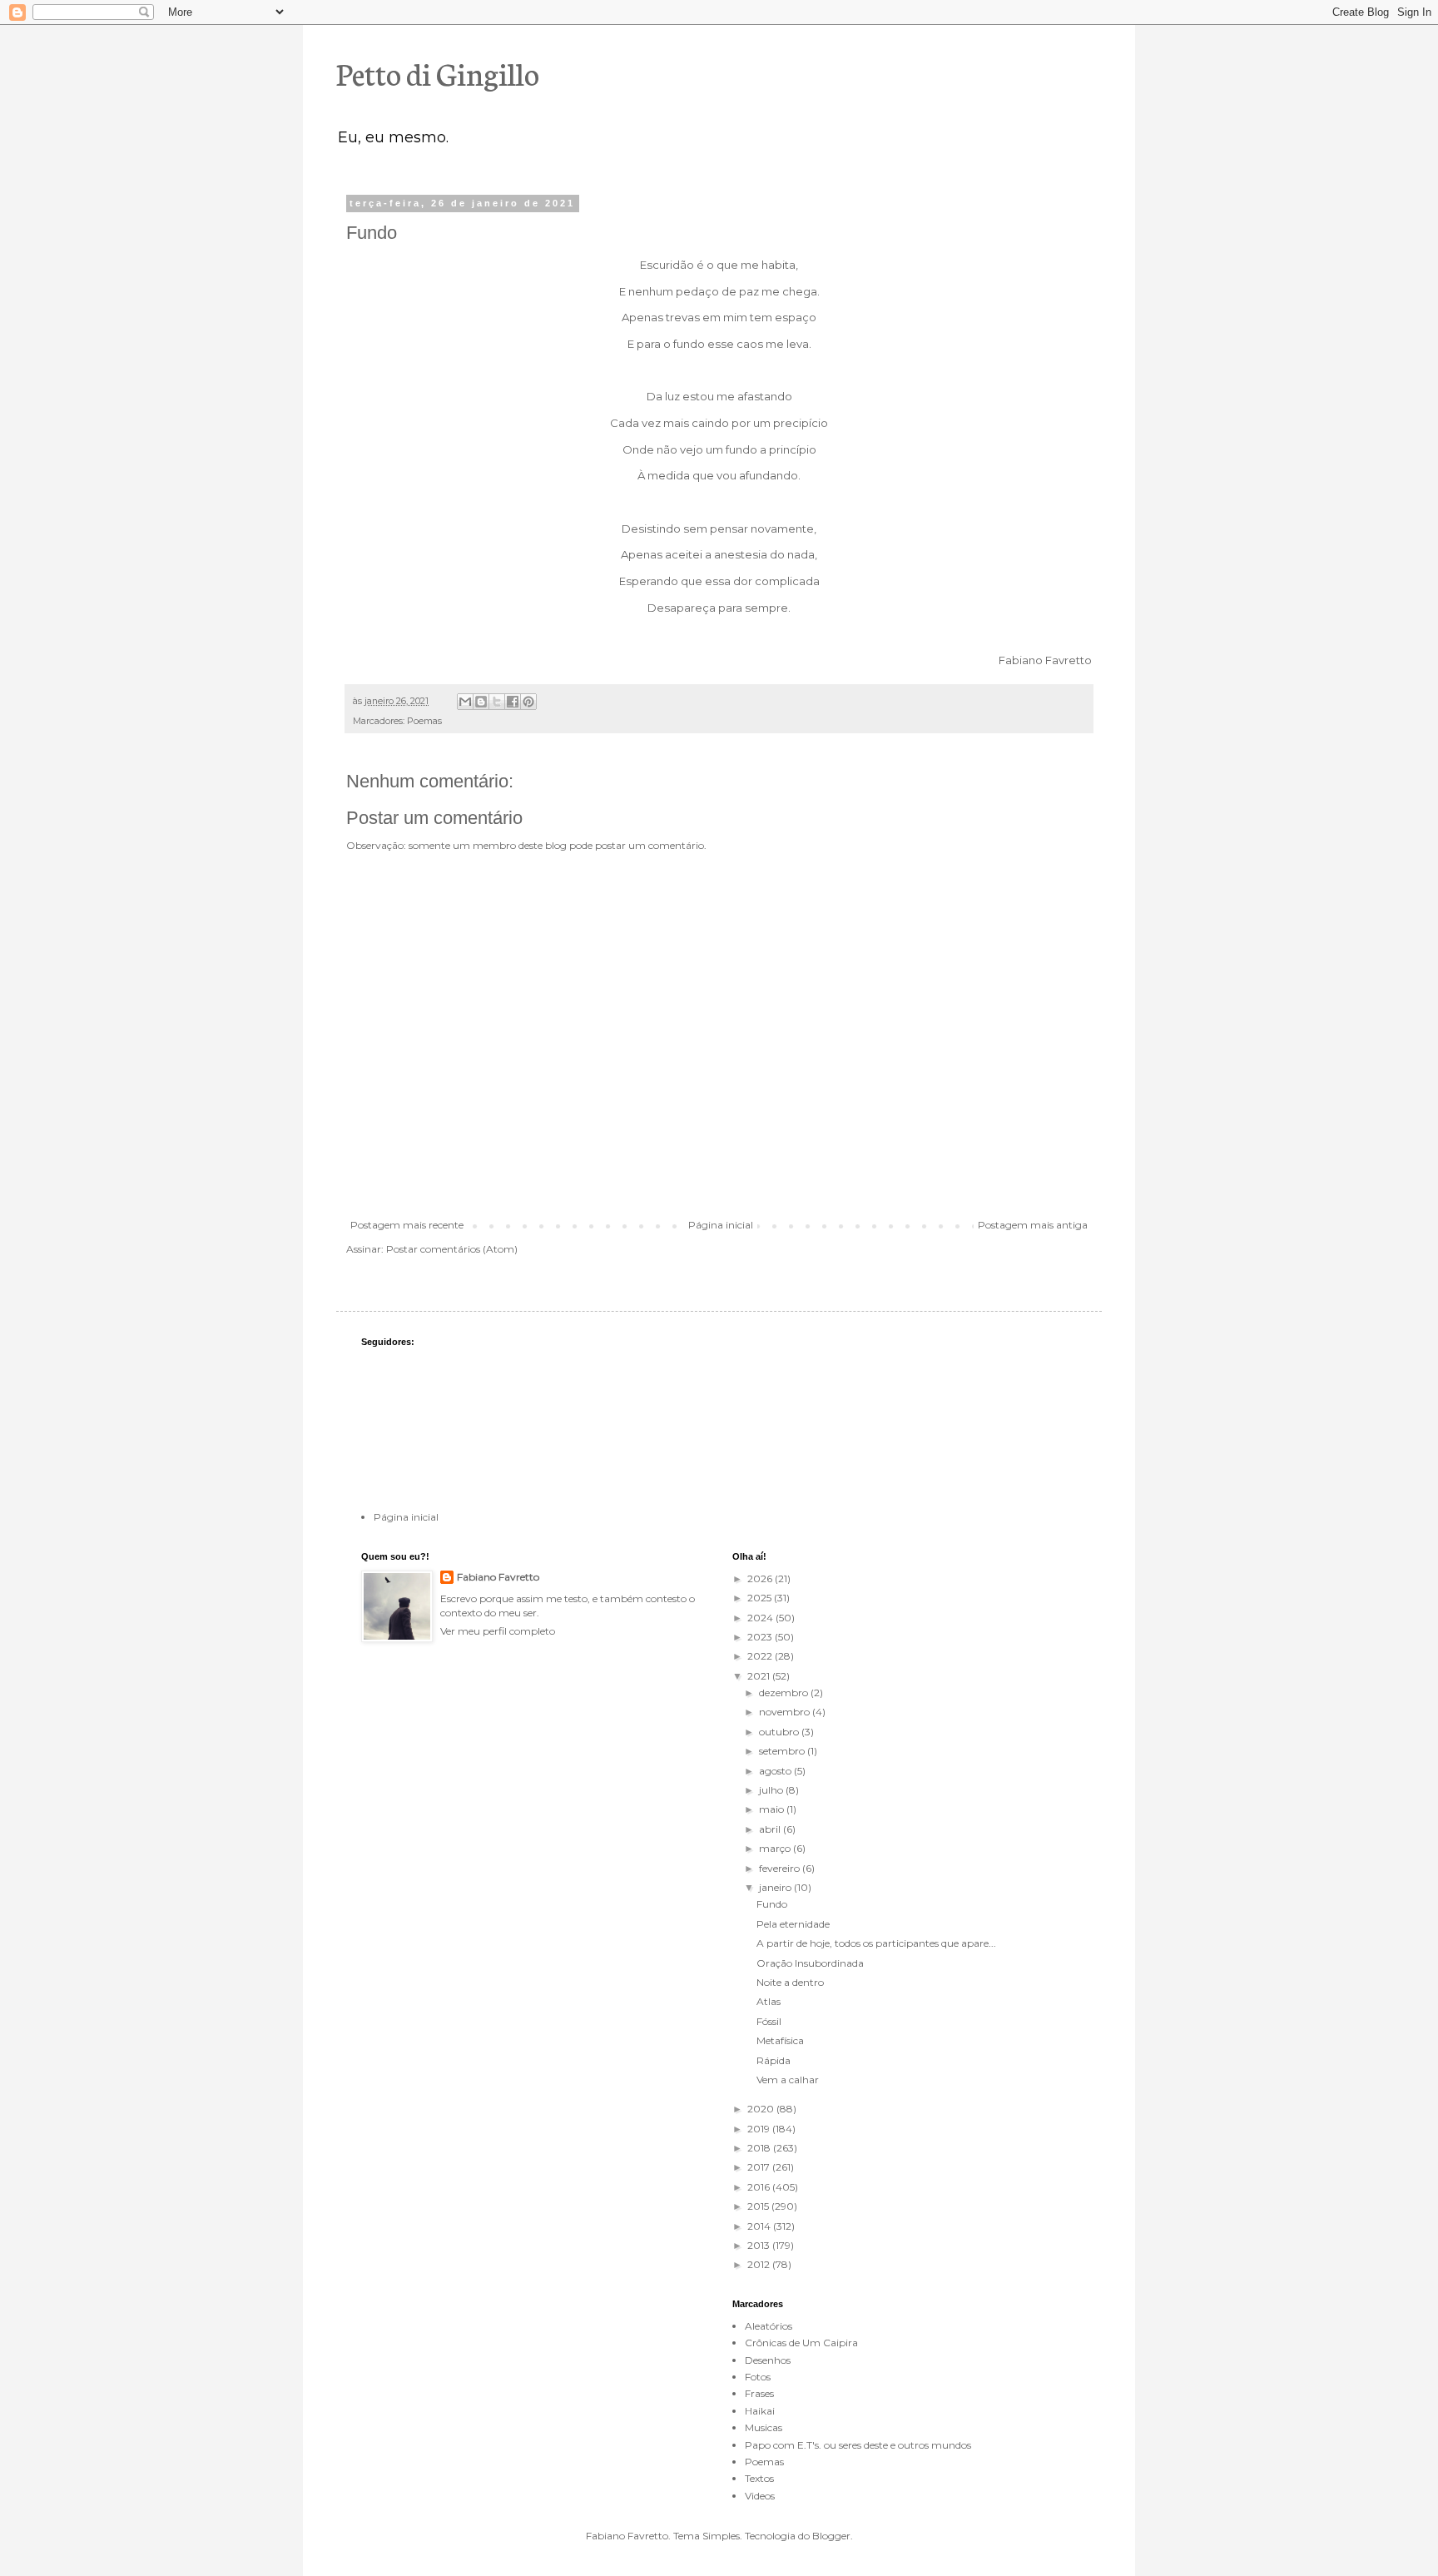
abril (771, 1829)
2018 (760, 2148)
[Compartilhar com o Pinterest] (528, 702)
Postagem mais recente (407, 1225)
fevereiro (781, 1868)
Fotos (758, 2377)
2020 (762, 2109)
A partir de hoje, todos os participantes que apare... (876, 1943)
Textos (759, 2478)
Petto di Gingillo (438, 72)
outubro (780, 1732)
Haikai (760, 2411)
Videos (760, 2496)
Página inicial (721, 1225)
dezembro (785, 1693)
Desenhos (768, 2360)
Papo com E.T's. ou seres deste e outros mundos (858, 2445)
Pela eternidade (793, 1924)
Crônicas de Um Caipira (801, 2343)
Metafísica (780, 2040)
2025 (761, 1598)
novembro (786, 1712)
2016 (760, 2187)
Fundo (772, 1904)
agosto (776, 1771)
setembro (783, 1751)
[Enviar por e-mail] (465, 702)
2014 (760, 2226)
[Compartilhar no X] (497, 702)
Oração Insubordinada (810, 1963)
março (776, 1848)
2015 (759, 2206)
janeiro (776, 1887)
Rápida (774, 2060)
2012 (760, 2264)
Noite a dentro (790, 1982)
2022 (761, 1656)
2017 (760, 2167)
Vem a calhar (788, 2080)
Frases (759, 2393)
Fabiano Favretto (498, 1577)
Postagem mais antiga (1033, 1225)
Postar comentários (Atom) (452, 1249)
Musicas (764, 2427)
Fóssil (769, 2021)
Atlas (769, 2001)
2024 (761, 1618)
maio (773, 1809)
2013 (760, 2245)
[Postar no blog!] (481, 702)
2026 (761, 1578)
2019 (760, 2129)
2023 (761, 1637)
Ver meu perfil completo (498, 1631)
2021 (760, 1676)
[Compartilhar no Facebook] (513, 702)
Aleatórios (769, 2326)
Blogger (831, 2536)
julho (772, 1790)
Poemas (424, 721)
